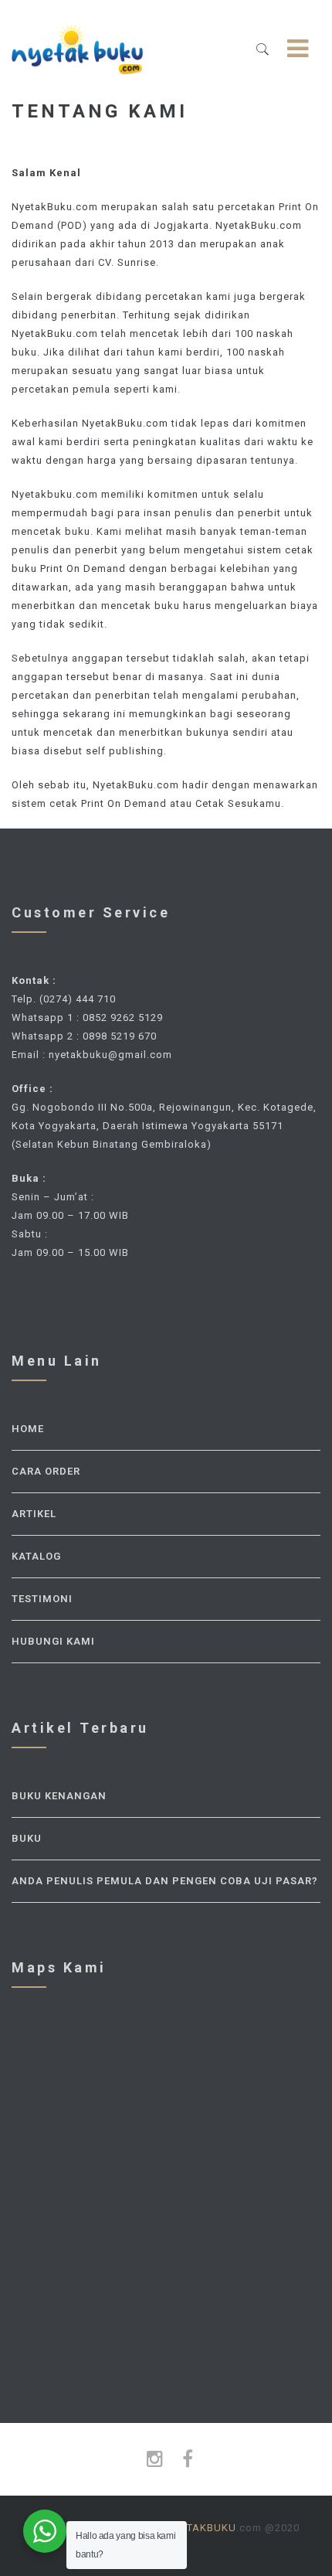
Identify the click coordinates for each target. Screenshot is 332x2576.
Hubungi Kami (53, 1641)
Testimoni (42, 1599)
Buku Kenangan (59, 1796)
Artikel (34, 1514)
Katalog (36, 1556)
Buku (27, 1838)
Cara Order (46, 1471)
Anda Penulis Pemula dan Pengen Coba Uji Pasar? (165, 1881)
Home (28, 1429)
